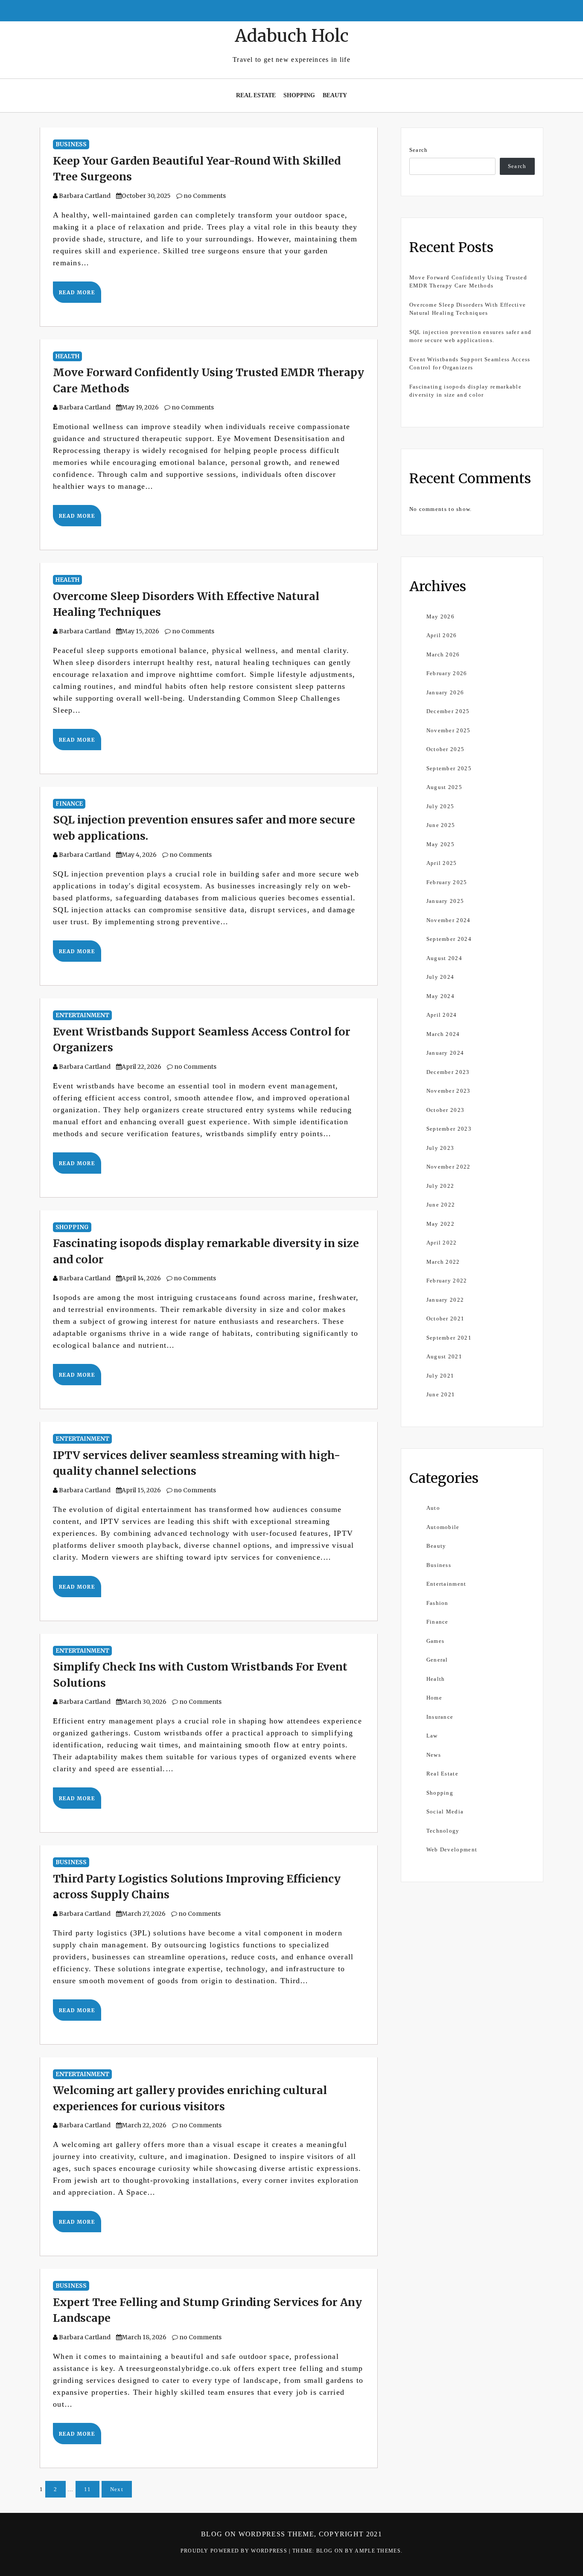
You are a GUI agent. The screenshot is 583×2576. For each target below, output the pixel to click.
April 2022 (442, 1243)
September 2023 (449, 1129)
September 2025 (449, 768)
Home (434, 1698)
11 (88, 2489)
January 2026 (445, 692)
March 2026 (443, 654)
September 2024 (449, 939)
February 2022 (447, 1281)
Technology (443, 1831)
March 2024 (443, 1034)
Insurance (440, 1717)
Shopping (299, 95)
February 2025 (447, 882)
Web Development (452, 1849)
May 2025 (440, 844)
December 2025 (448, 711)
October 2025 (446, 749)
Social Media (445, 1812)
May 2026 (440, 616)
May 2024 (440, 996)
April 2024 (442, 1015)
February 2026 (447, 673)
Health (67, 356)
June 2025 (441, 825)
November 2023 (449, 1091)
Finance (69, 804)
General (437, 1660)
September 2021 (449, 1338)
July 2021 (440, 1376)
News (434, 1755)
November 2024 (449, 920)
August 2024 (444, 958)
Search (419, 150)
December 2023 (448, 1072)
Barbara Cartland (85, 196)
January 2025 (445, 901)
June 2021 (441, 1394)
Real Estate (256, 95)
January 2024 (445, 1053)
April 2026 (442, 635)
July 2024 (440, 977)
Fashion (437, 1603)
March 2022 (443, 1262)
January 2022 (445, 1300)
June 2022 (441, 1205)
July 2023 (440, 1148)
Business (71, 144)
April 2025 (442, 863)
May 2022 (440, 1224)
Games (436, 1641)
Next (117, 2489)
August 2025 (444, 787)
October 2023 (446, 1110)
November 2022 (449, 1167)
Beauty (335, 95)
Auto (433, 1508)
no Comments (204, 196)
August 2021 (444, 1356)
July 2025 (440, 806)
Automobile (443, 1527)
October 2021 (446, 1318)
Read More (77, 292)
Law (432, 1736)
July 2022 (440, 1186)
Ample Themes (378, 2551)
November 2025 (449, 730)
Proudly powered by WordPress (235, 2551)
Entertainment (82, 1015)
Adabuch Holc (292, 36)
